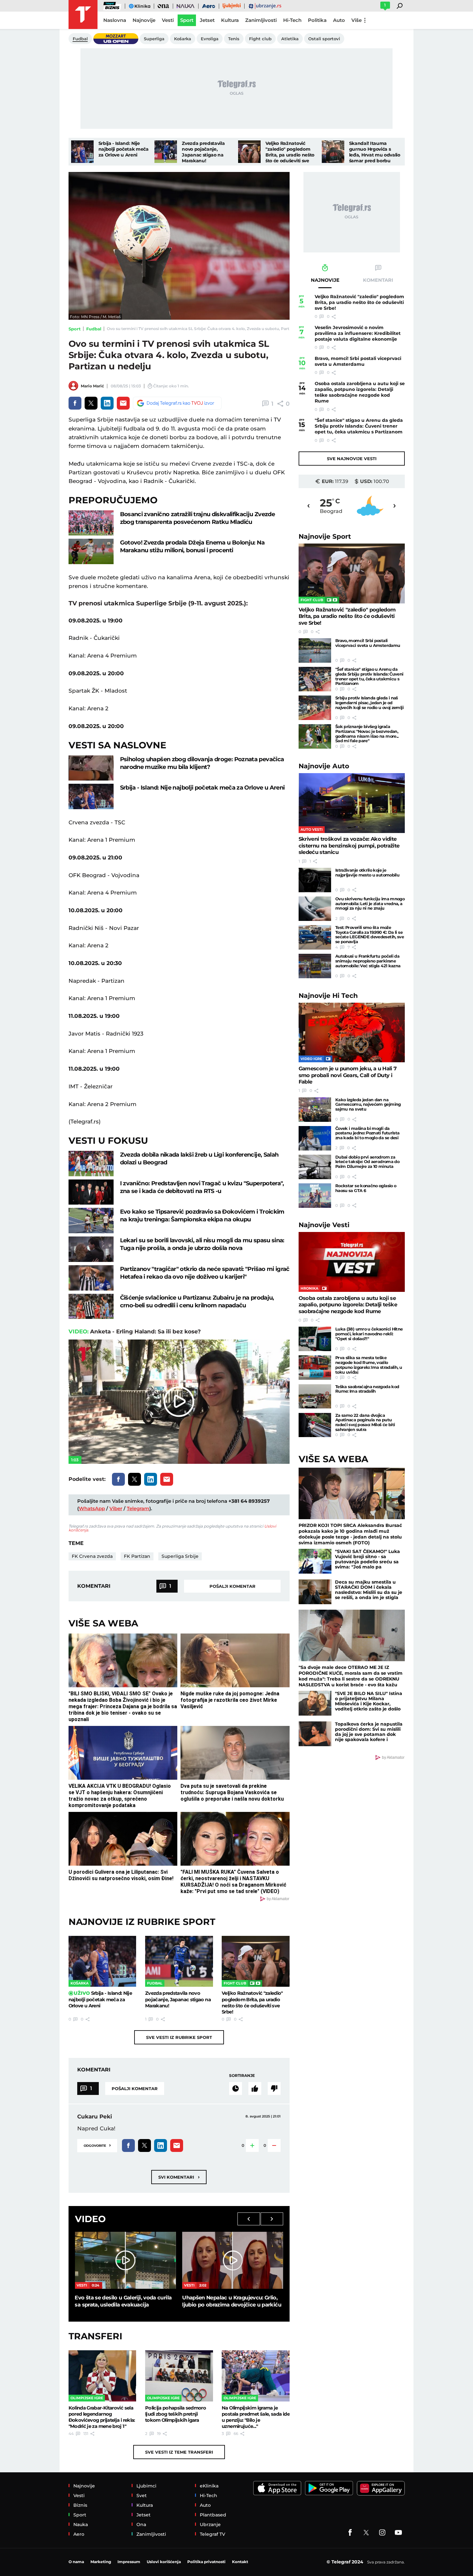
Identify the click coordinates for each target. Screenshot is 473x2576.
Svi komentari (179, 2177)
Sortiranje (242, 2075)
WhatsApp (92, 1508)
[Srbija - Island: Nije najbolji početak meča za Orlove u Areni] (82, 152)
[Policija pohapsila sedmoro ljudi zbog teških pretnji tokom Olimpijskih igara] (179, 2376)
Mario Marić (92, 386)
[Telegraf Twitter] (366, 2533)
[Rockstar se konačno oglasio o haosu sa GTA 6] (315, 1196)
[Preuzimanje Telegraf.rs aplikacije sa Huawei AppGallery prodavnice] (381, 2488)
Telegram (138, 1508)
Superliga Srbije (180, 1556)
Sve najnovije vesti (352, 459)
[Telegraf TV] (398, 2533)
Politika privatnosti (206, 2562)
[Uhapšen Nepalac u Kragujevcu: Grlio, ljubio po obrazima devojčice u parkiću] (233, 2260)
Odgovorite (97, 2145)
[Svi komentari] (236, 2088)
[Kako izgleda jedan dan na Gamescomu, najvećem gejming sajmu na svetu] (315, 1110)
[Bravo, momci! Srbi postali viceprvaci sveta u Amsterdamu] (315, 650)
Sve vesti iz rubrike (179, 2037)
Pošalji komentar (232, 1586)
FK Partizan (137, 1556)
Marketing (101, 2562)
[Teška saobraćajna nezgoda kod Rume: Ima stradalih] (315, 1397)
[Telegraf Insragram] (382, 2533)
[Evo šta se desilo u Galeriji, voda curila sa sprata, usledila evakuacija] (125, 2260)
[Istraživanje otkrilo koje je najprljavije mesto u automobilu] (315, 880)
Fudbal (94, 329)
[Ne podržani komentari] (274, 2088)
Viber (116, 1508)
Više (357, 20)
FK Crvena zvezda (92, 1556)
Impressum (129, 2562)
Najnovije (325, 536)
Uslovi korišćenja (164, 2562)
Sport (75, 329)
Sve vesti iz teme (179, 2452)
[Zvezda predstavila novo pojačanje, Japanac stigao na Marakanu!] (166, 152)
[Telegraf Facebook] (350, 2533)
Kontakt (240, 2562)
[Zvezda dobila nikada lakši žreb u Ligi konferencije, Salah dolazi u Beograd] (91, 1164)
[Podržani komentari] (255, 2088)
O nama (76, 2562)
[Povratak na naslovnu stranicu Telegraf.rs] (83, 14)
